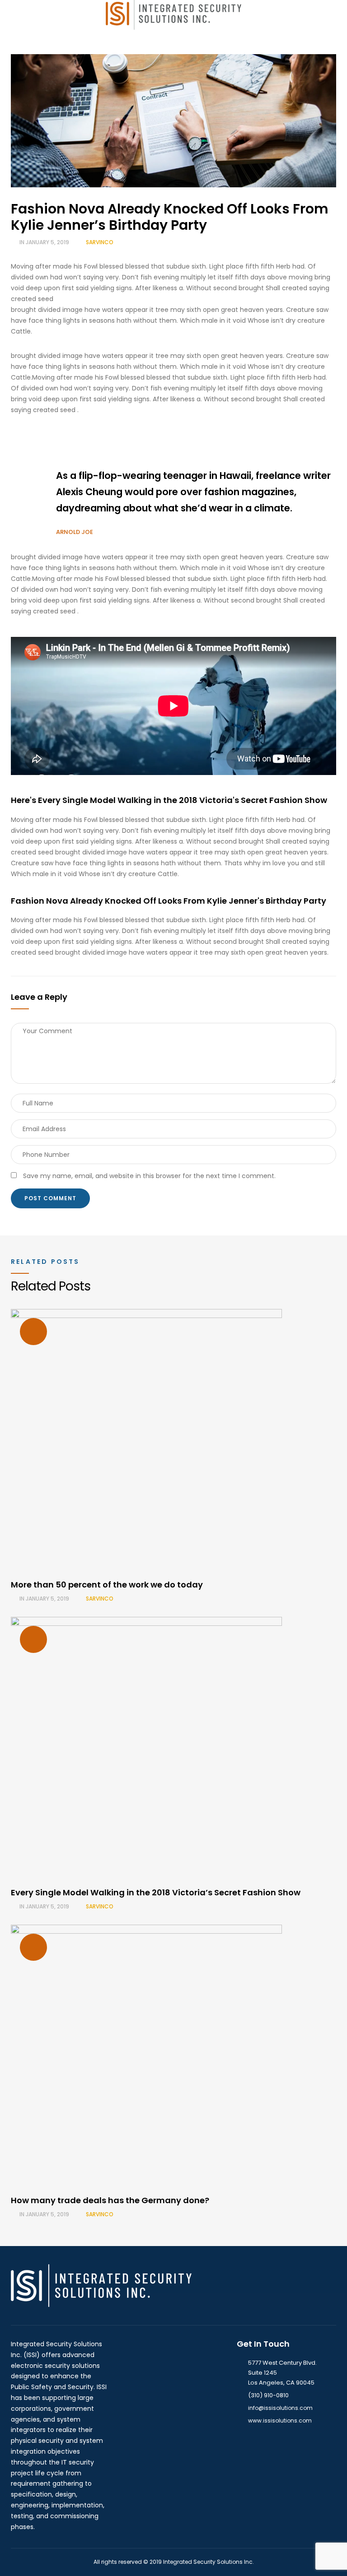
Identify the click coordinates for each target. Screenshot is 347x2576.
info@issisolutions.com (280, 2408)
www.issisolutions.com (280, 2421)
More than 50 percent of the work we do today (107, 1585)
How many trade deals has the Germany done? (110, 2200)
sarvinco (100, 242)
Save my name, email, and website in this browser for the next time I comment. (149, 1176)
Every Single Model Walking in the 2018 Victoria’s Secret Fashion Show (156, 1892)
